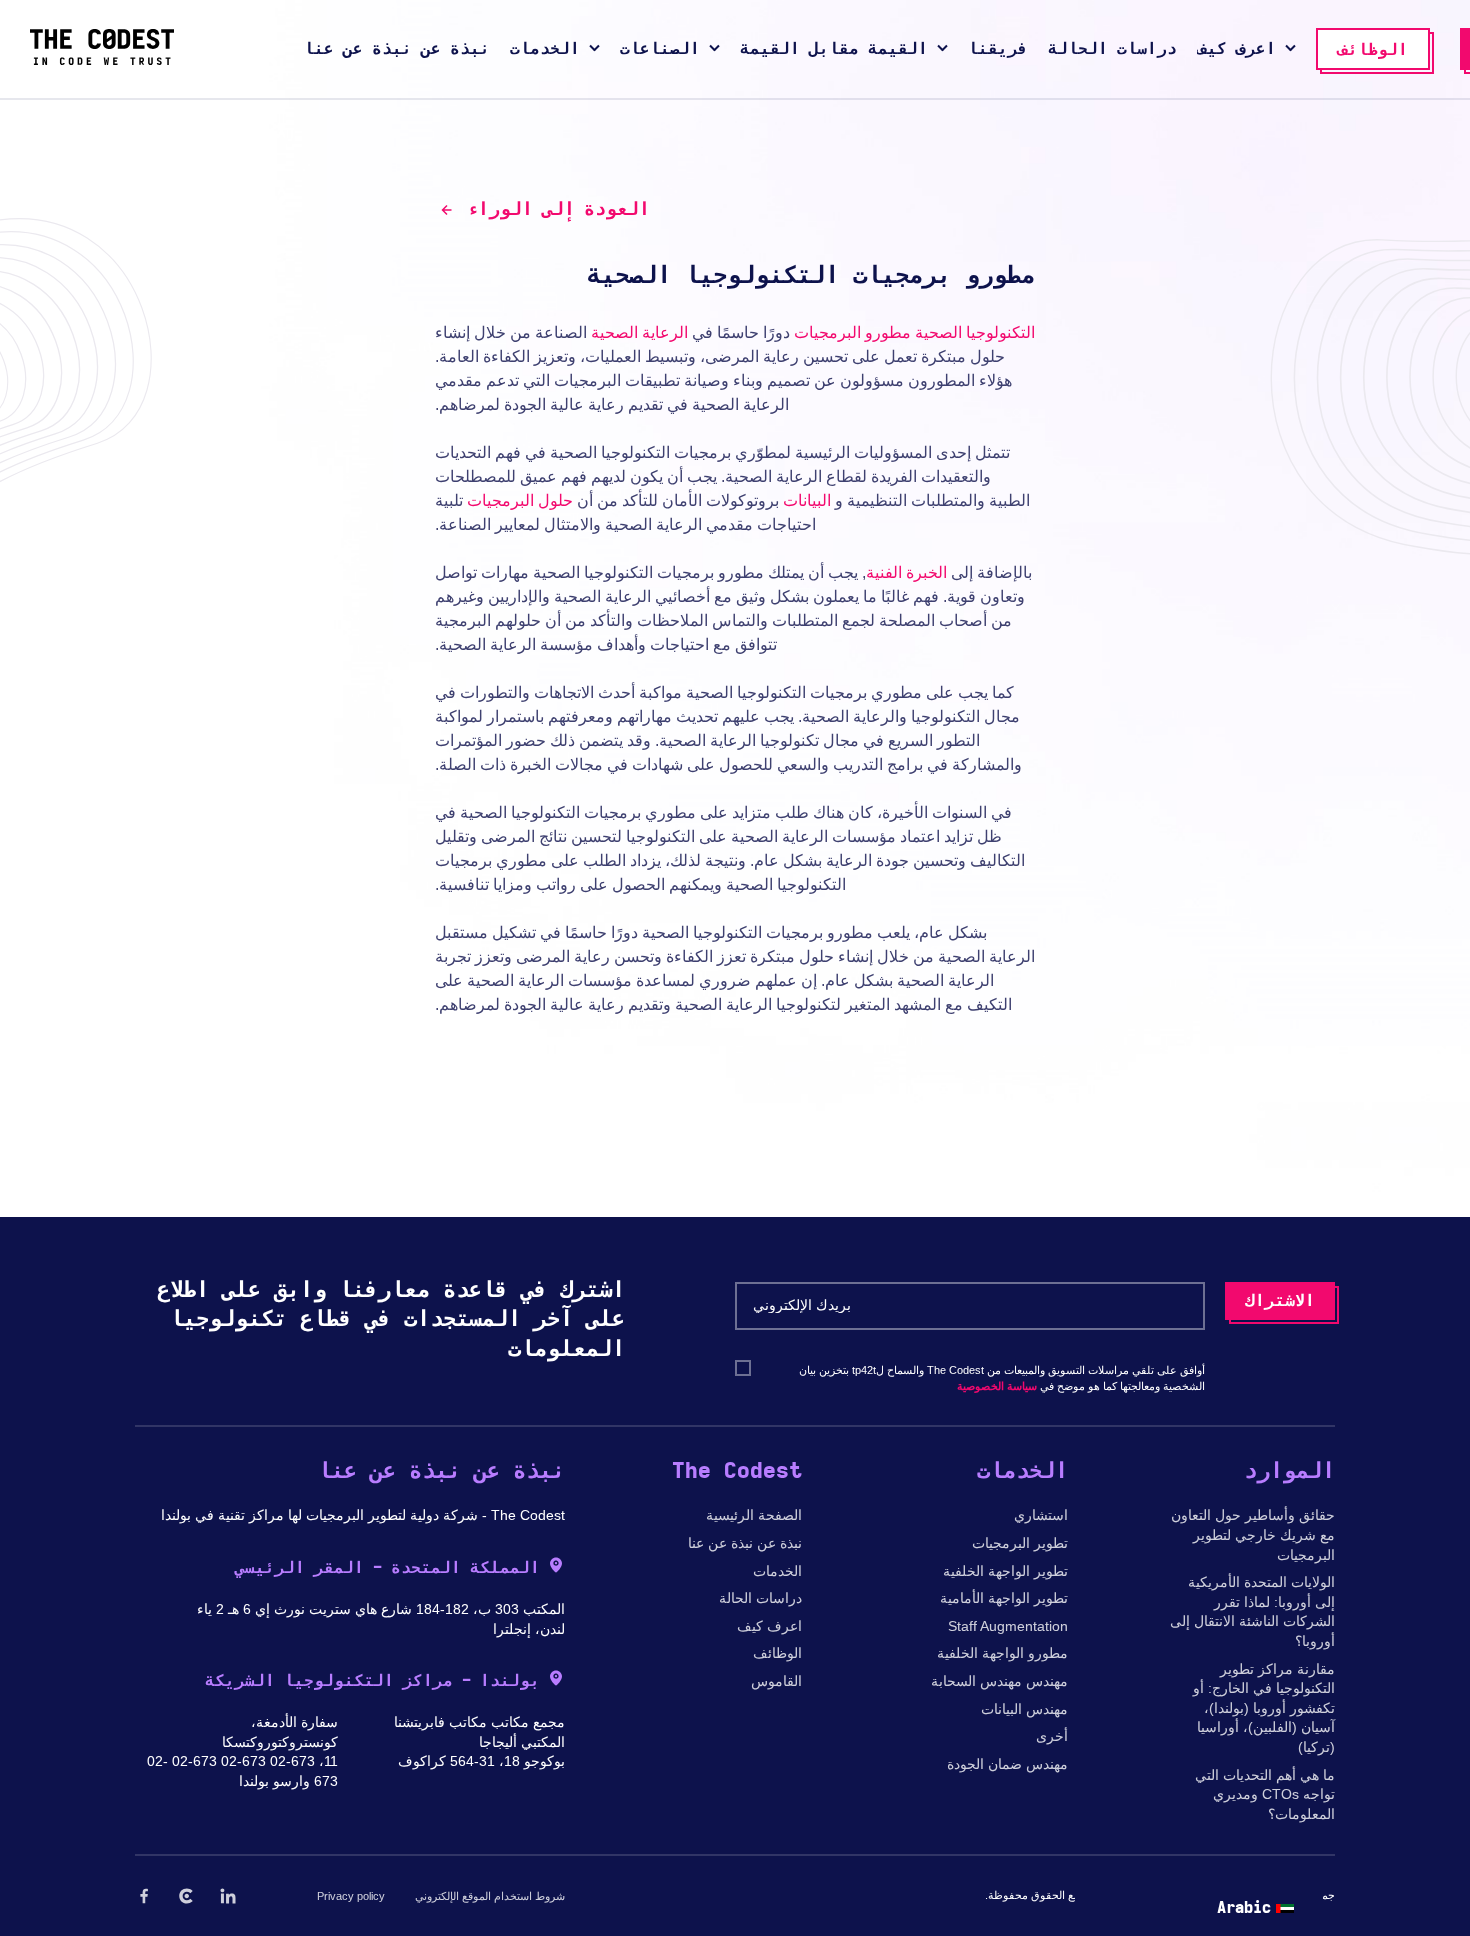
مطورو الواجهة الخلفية (1002, 1653)
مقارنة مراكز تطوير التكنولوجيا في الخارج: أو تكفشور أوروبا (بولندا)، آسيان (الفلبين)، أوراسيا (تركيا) (1264, 1708)
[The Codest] (102, 60)
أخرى (1052, 1736)
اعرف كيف (769, 1626)
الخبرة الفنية (906, 572)
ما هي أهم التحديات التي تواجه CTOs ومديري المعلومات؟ (1265, 1794)
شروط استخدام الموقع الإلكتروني (490, 1896)
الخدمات (777, 1571)
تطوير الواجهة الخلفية (1005, 1571)
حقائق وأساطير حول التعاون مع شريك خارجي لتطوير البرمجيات (1253, 1534)
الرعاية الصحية (639, 332)
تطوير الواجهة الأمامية (1004, 1598)
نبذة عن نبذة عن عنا (745, 1543)
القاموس (776, 1681)
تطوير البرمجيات (1020, 1543)
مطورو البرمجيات (852, 332)
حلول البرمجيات (520, 500)
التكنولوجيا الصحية (975, 332)
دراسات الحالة (760, 1598)
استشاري (1041, 1515)
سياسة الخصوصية (997, 1386)
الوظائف (777, 1653)
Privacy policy (351, 1896)
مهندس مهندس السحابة (999, 1681)
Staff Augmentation (1008, 1626)
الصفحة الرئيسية (754, 1515)
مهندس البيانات (1024, 1709)
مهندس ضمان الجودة (1007, 1764)
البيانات (807, 500)
